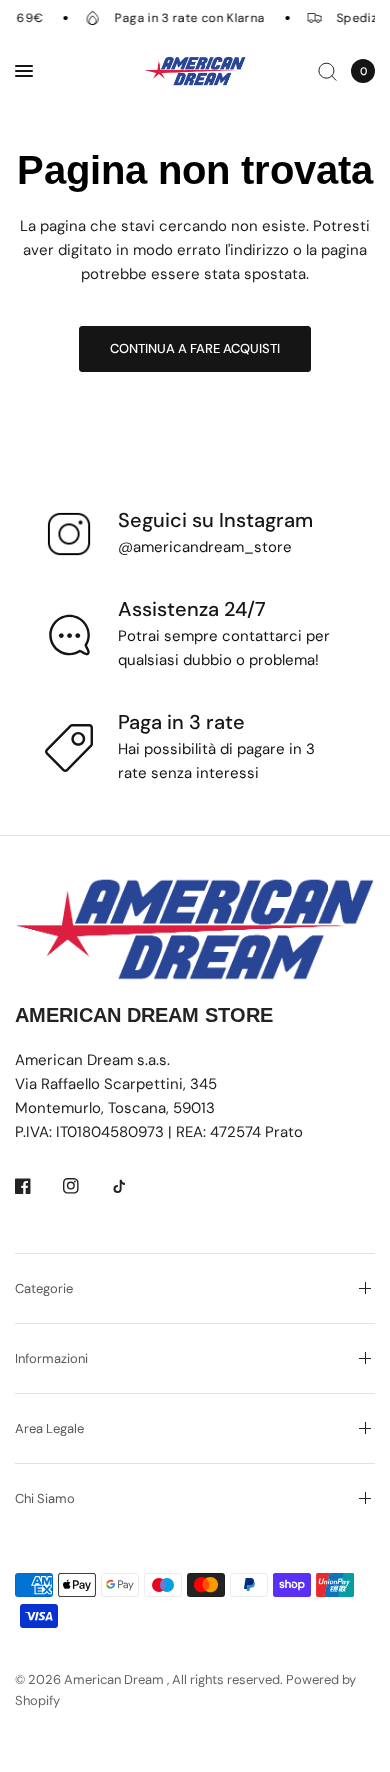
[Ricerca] (327, 71)
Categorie (44, 1288)
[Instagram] (85, 1186)
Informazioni (51, 1358)
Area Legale (49, 1428)
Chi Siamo (45, 1498)
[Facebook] (37, 1186)
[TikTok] (133, 1186)
